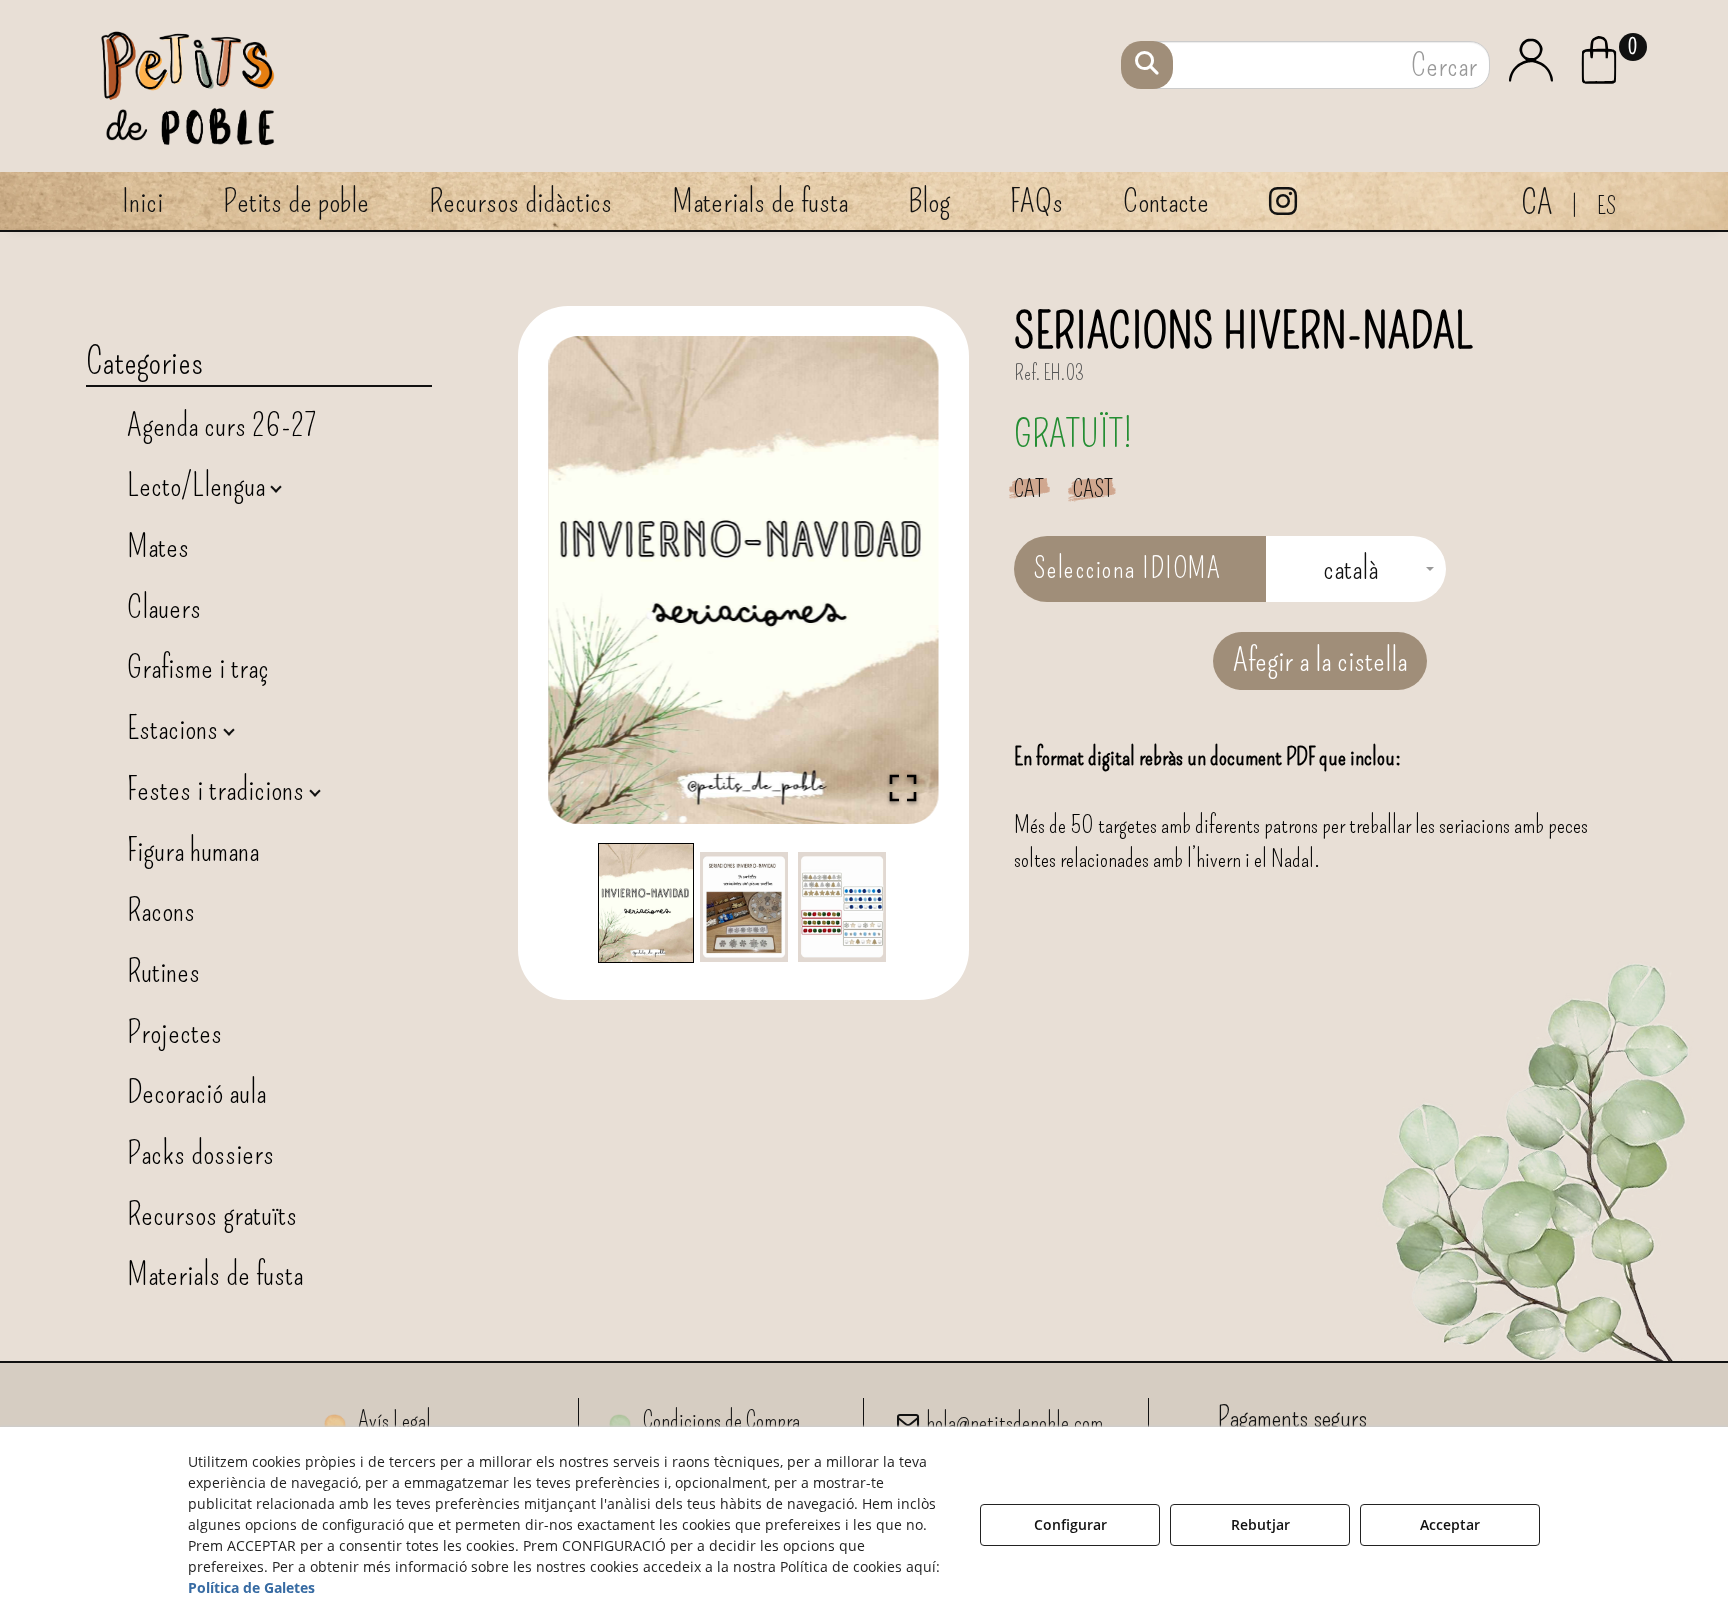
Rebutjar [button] (1260, 1524)
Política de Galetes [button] (251, 1587)
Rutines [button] (163, 971)
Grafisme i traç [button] (198, 667)
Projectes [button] (174, 1032)
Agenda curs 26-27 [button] (221, 425)
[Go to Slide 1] (646, 903)
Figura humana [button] (193, 850)
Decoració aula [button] (196, 1092)
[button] (1616, 60)
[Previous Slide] (592, 580)
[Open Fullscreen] (903, 788)
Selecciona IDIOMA (1128, 568)
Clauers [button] (164, 607)
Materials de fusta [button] (215, 1274)
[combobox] (1356, 569)
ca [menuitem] (1536, 202)
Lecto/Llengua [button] (199, 485)
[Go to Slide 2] (744, 907)
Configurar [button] (1070, 1524)
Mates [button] (158, 546)
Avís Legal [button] (392, 1420)
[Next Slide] (895, 580)
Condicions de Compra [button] (719, 1420)
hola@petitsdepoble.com (1014, 1422)
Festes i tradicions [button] (218, 789)
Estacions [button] (175, 728)
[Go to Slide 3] (842, 907)
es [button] (1606, 206)
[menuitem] (1616, 57)
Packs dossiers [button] (200, 1153)
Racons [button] (161, 910)
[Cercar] (1147, 65)
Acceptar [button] (1450, 1524)
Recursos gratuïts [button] (212, 1214)
